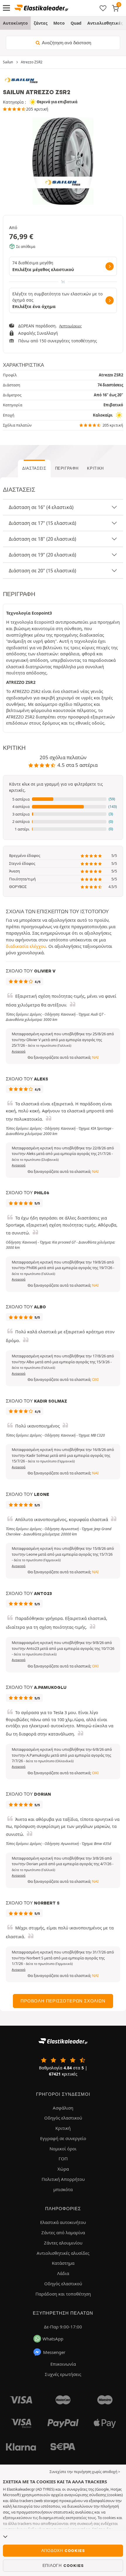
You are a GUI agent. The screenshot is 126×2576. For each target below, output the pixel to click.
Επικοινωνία (63, 2364)
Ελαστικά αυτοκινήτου (63, 2222)
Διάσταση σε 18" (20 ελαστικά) (42, 539)
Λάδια (63, 2273)
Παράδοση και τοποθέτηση (63, 2294)
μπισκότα (63, 2189)
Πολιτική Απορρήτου (63, 2179)
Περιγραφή (67, 468)
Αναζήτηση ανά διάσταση (66, 43)
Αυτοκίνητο (15, 23)
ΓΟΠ (63, 2159)
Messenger (54, 2352)
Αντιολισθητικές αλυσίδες (63, 2253)
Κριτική (95, 468)
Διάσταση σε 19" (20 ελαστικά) (42, 555)
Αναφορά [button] (19, 1051)
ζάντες (41, 23)
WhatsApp (53, 2339)
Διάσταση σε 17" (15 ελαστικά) (42, 523)
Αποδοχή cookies (63, 2550)
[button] (63, 799)
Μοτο (59, 23)
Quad (76, 23)
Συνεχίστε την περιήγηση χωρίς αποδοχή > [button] (85, 2472)
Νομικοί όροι (63, 2149)
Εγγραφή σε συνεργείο (63, 2138)
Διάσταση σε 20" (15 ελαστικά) (42, 571)
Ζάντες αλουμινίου (63, 2243)
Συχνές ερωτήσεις (63, 2374)
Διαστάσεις (34, 468)
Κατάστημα (63, 2263)
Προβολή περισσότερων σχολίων (63, 2001)
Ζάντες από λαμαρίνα (63, 2232)
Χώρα (63, 2169)
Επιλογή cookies (63, 2565)
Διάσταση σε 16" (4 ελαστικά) (41, 507)
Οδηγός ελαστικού (63, 2118)
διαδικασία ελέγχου (26, 946)
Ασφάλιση (63, 2108)
